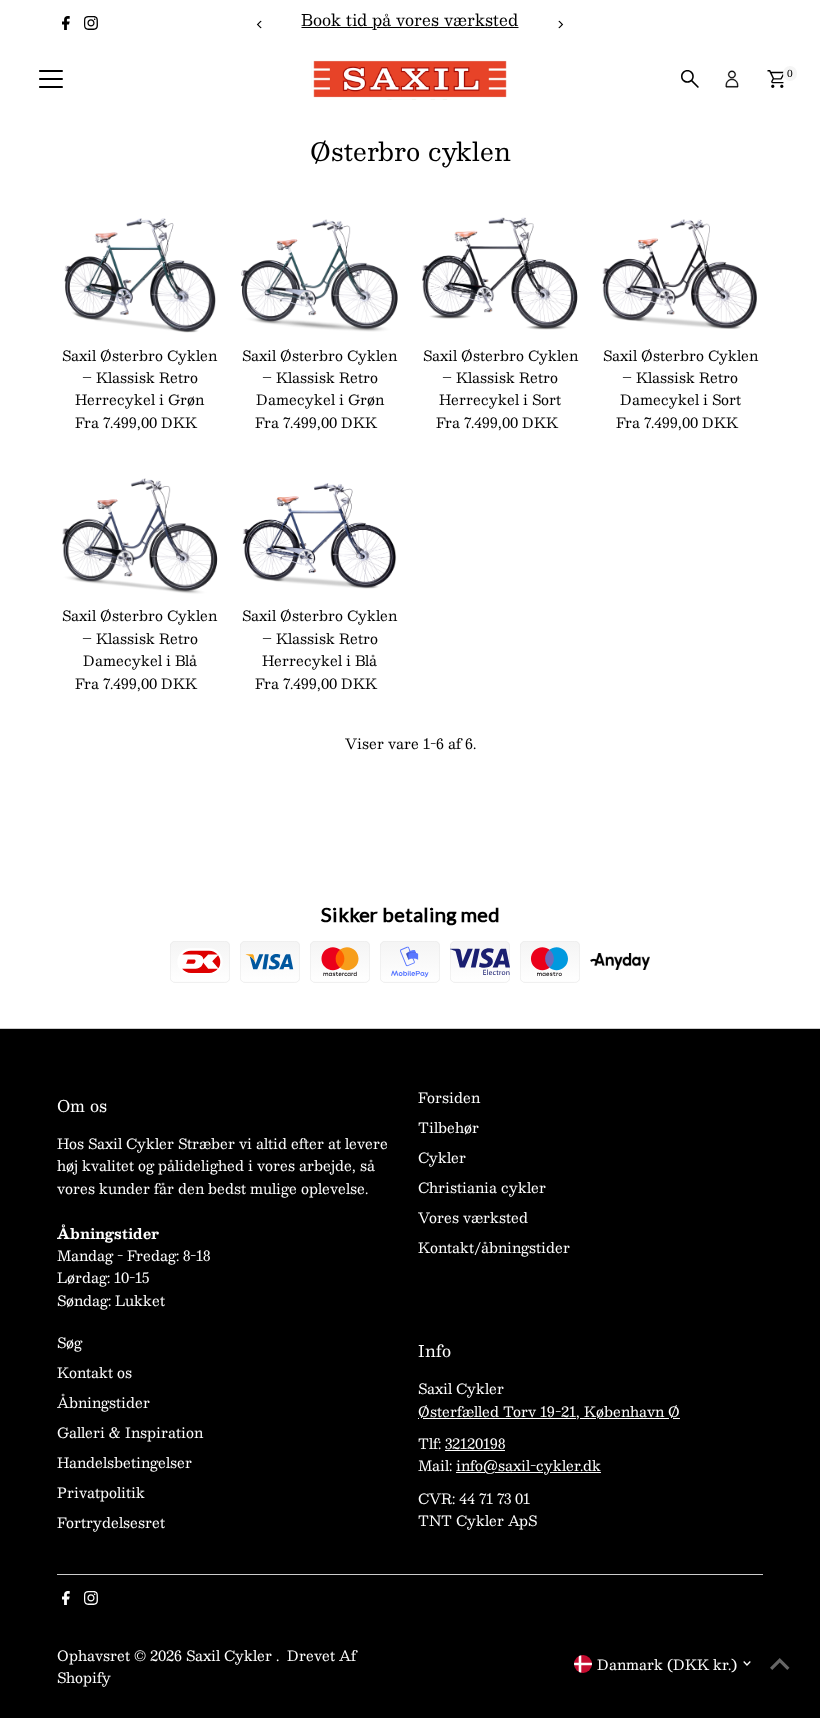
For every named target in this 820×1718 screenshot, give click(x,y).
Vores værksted (473, 1217)
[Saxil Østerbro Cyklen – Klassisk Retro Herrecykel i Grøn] (139, 273)
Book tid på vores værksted (409, 19)
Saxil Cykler (231, 1655)
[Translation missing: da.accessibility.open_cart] (776, 79)
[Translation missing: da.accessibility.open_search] (690, 79)
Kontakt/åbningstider (494, 1247)
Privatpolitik (101, 1492)
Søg (69, 1342)
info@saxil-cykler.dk (528, 1465)
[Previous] (260, 24)
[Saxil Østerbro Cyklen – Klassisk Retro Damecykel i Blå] (139, 534)
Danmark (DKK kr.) (667, 1664)
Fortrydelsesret (111, 1522)
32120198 (475, 1443)
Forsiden (449, 1097)
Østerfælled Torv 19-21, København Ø (549, 1411)
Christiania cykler (482, 1187)
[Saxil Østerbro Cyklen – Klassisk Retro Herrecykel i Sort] (500, 273)
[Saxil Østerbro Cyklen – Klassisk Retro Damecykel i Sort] (680, 273)
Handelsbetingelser (124, 1462)
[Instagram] (91, 24)
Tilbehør (448, 1127)
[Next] (559, 24)
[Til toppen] (780, 1663)
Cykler (442, 1157)
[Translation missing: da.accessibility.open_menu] (51, 79)
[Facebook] (66, 24)
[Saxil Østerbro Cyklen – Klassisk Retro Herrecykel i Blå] (320, 534)
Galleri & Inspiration (130, 1432)
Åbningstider (103, 1402)
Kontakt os (94, 1372)
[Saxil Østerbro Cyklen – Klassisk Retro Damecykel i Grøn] (320, 273)
